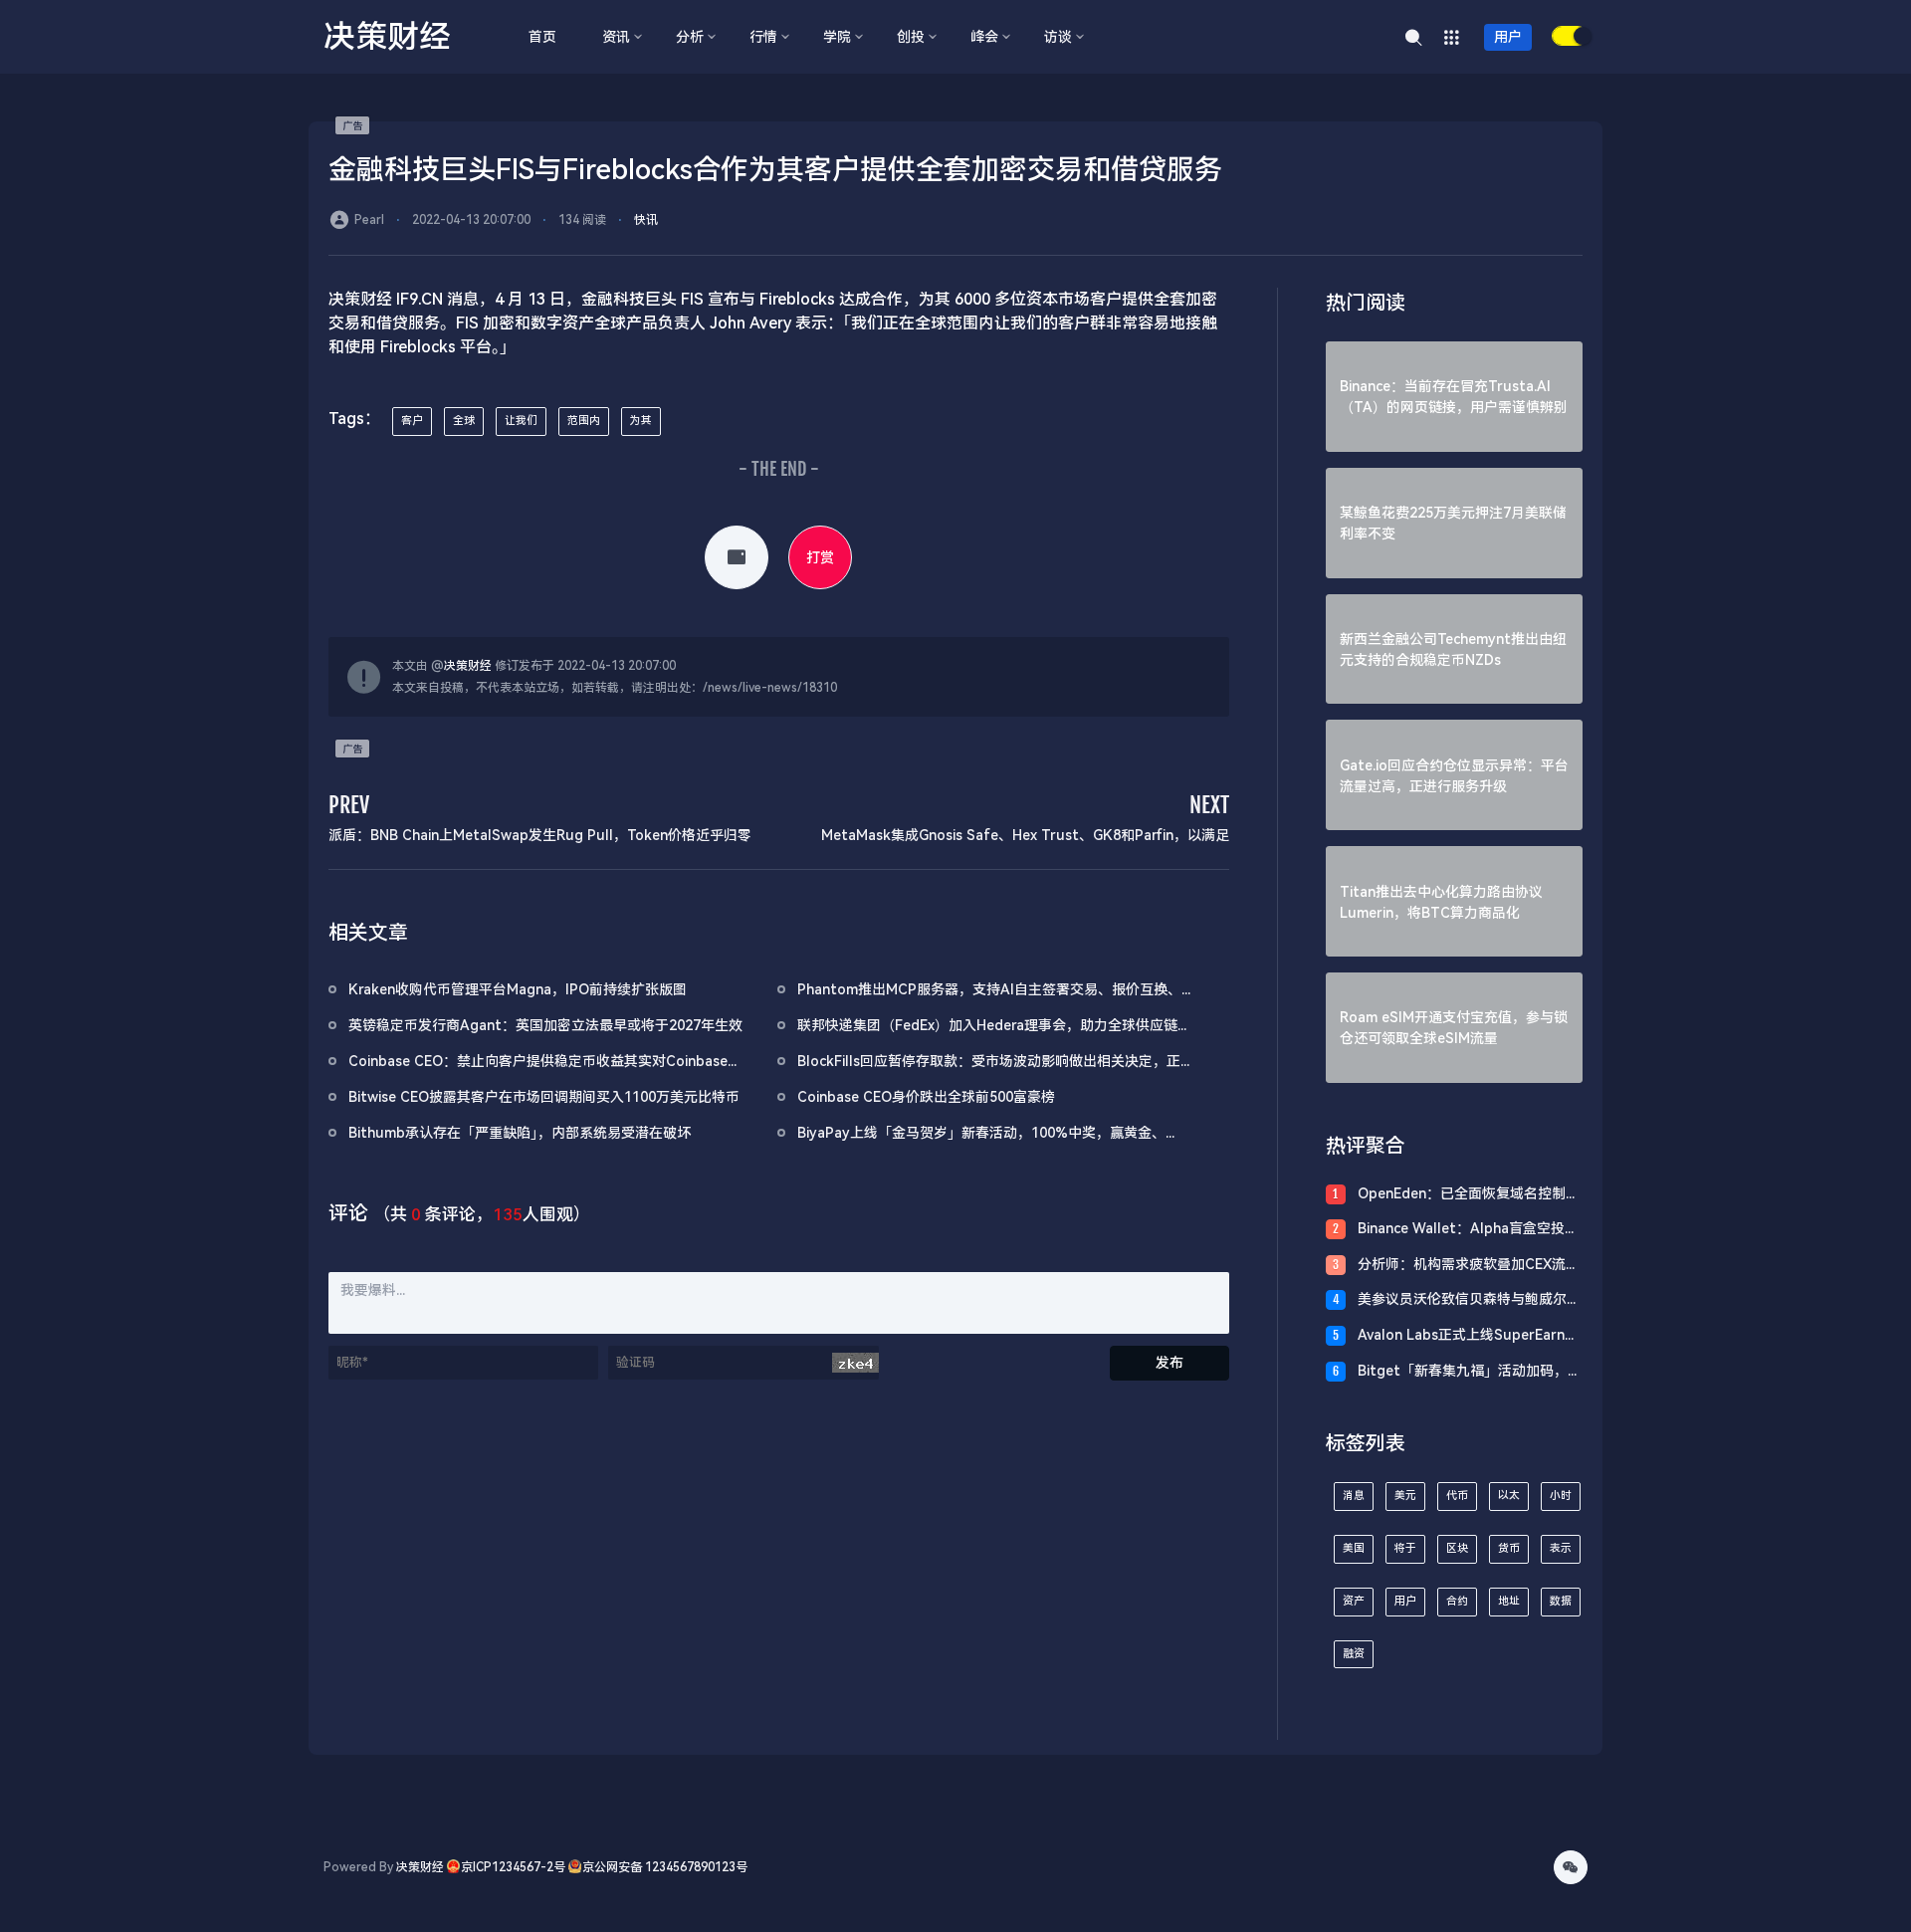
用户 (1508, 37)
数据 (1561, 1601)
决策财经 (468, 666)
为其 (641, 421)
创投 (911, 37)
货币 (1509, 1548)
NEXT (1209, 805)
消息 (1354, 1496)
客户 (412, 421)
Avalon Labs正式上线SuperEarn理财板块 (1468, 1336)
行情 (763, 37)
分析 (690, 37)
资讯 (616, 37)
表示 (1561, 1548)
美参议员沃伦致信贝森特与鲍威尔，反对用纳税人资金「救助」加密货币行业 (1469, 1300)
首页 (542, 37)
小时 (1561, 1496)
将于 (1405, 1548)
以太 (1509, 1496)
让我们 (521, 421)
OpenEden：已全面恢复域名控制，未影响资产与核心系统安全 (1469, 1195)
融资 (1354, 1654)
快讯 (646, 220)
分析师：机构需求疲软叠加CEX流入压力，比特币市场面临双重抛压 (1469, 1266)
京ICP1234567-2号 (513, 1867)
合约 (1457, 1601)
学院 (837, 37)
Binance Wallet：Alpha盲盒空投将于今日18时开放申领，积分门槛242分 (1468, 1230)
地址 (1509, 1601)
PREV (349, 805)
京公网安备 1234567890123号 (665, 1867)
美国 (1354, 1548)
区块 (1457, 1548)
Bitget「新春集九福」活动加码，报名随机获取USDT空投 (1470, 1372)
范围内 (584, 421)
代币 (1457, 1496)
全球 (464, 421)
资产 (1354, 1601)
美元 (1405, 1496)
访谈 (1058, 37)
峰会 (984, 37)
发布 (1169, 1363)
